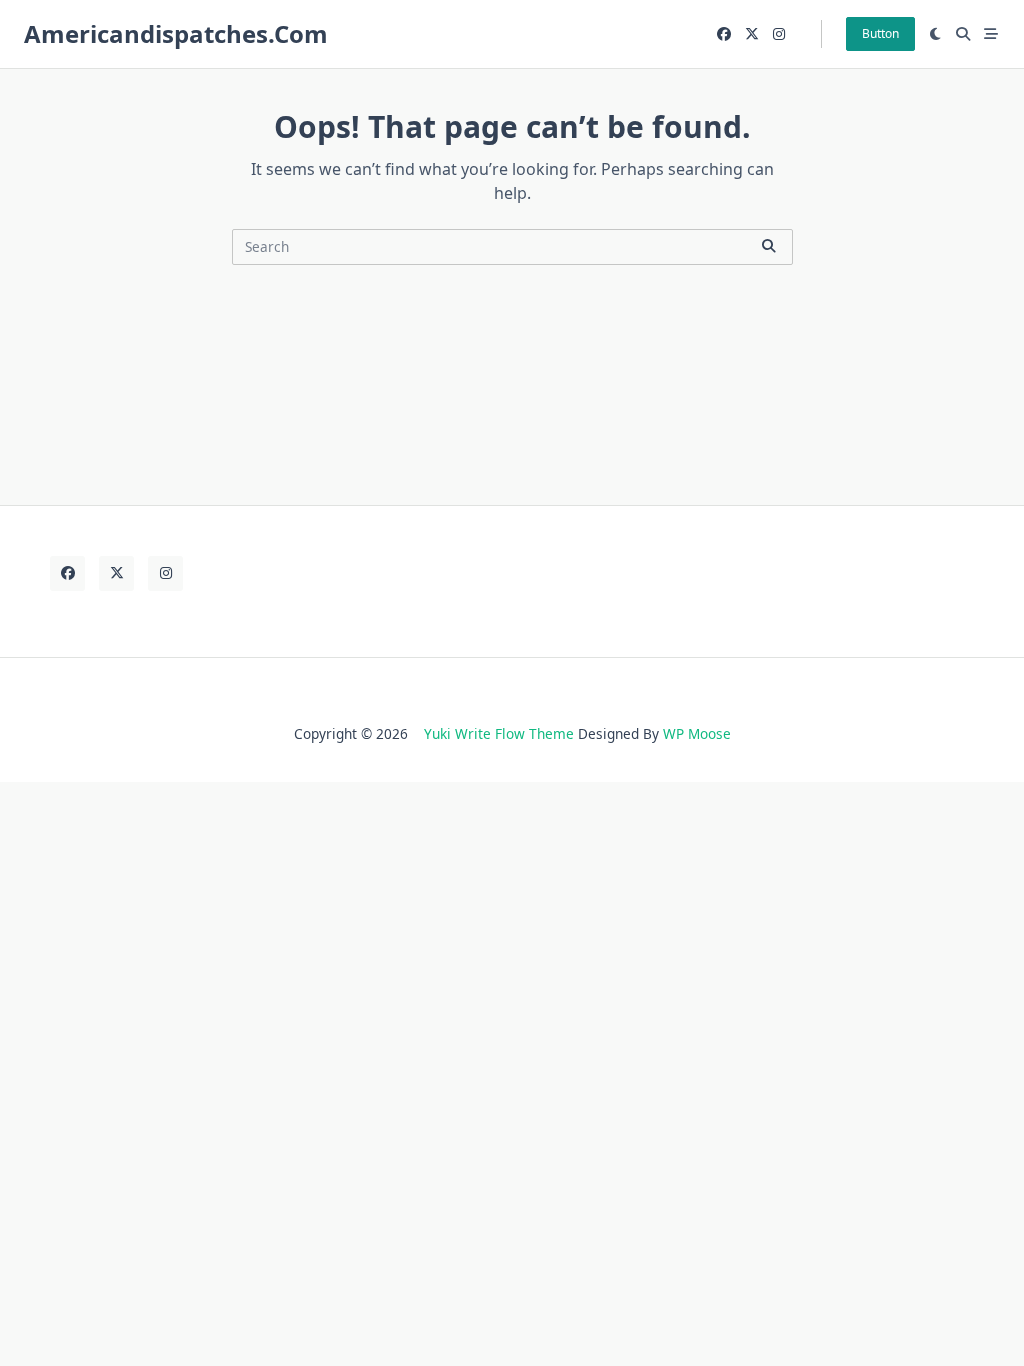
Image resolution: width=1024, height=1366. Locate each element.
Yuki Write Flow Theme (499, 733)
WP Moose (697, 733)
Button (880, 33)
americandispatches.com (176, 33)
